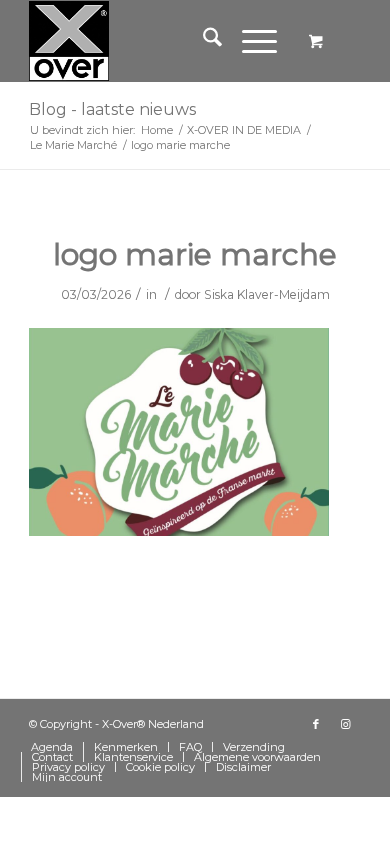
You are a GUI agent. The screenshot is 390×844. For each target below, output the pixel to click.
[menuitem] (202, 41)
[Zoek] (202, 41)
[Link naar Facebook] (316, 724)
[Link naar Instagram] (346, 724)
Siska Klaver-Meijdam (267, 294)
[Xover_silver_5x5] (161, 41)
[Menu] (249, 41)
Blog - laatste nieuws (112, 109)
